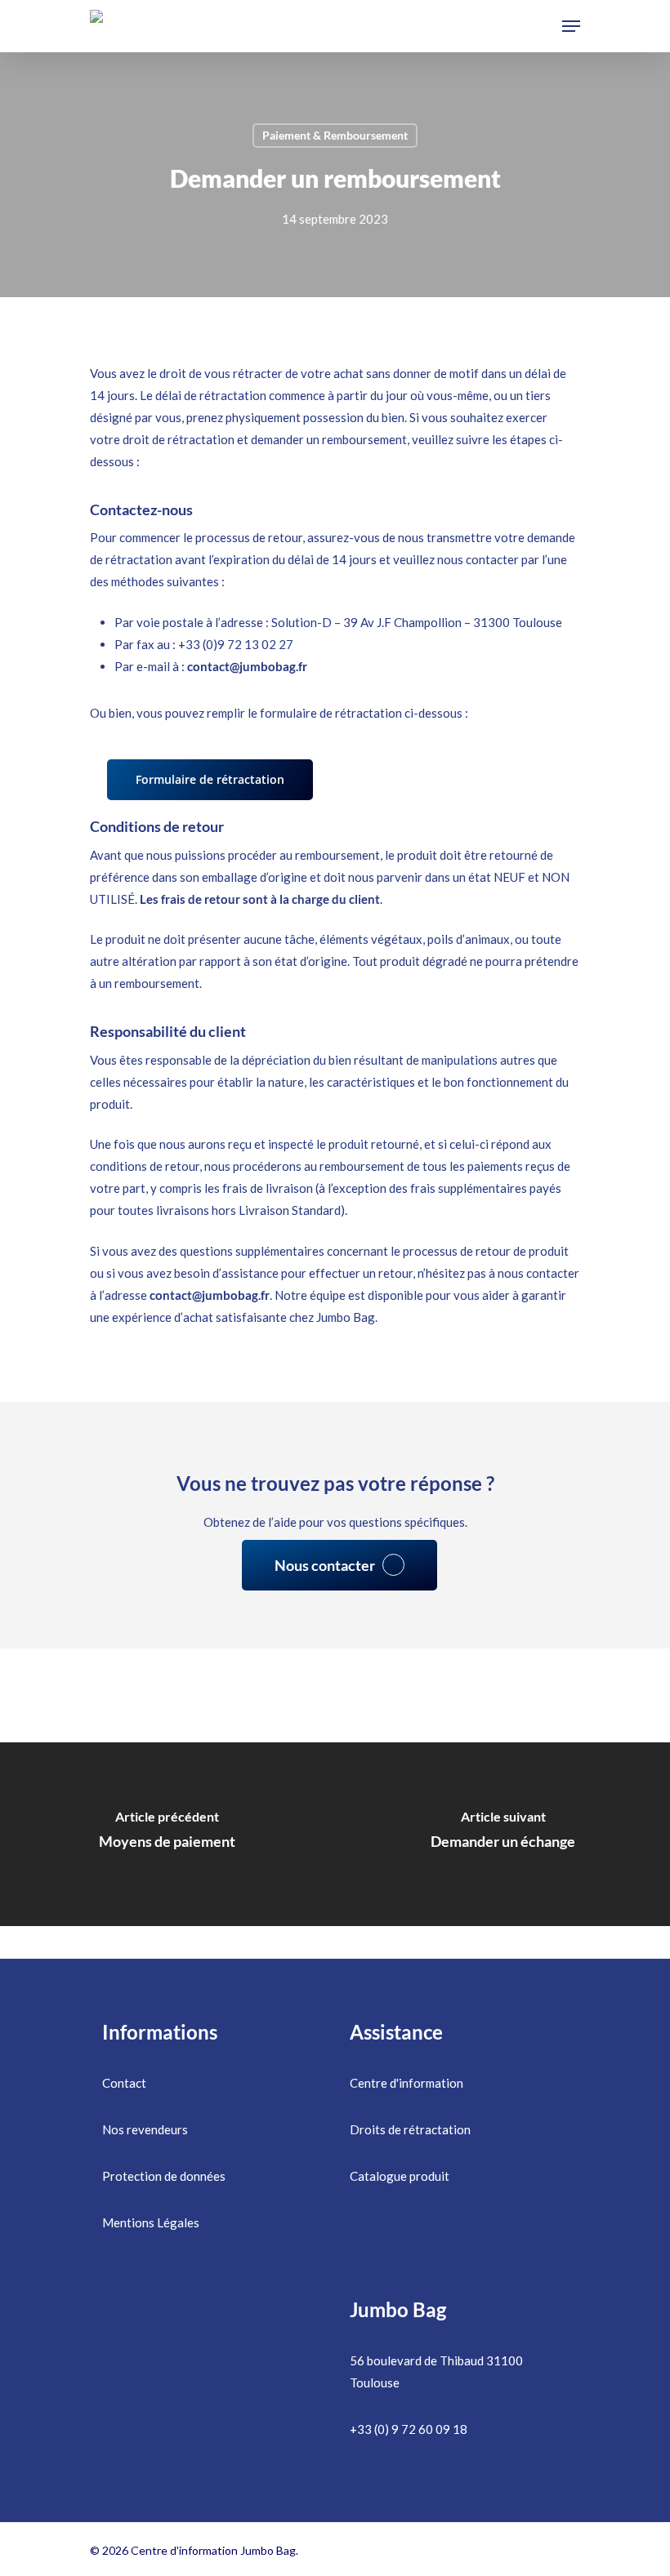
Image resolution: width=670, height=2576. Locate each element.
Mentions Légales (151, 2222)
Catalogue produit (400, 2176)
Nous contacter (325, 1565)
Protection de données (164, 2176)
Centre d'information (406, 2083)
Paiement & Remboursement (335, 135)
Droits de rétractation (410, 2129)
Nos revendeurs (145, 2129)
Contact (124, 2083)
